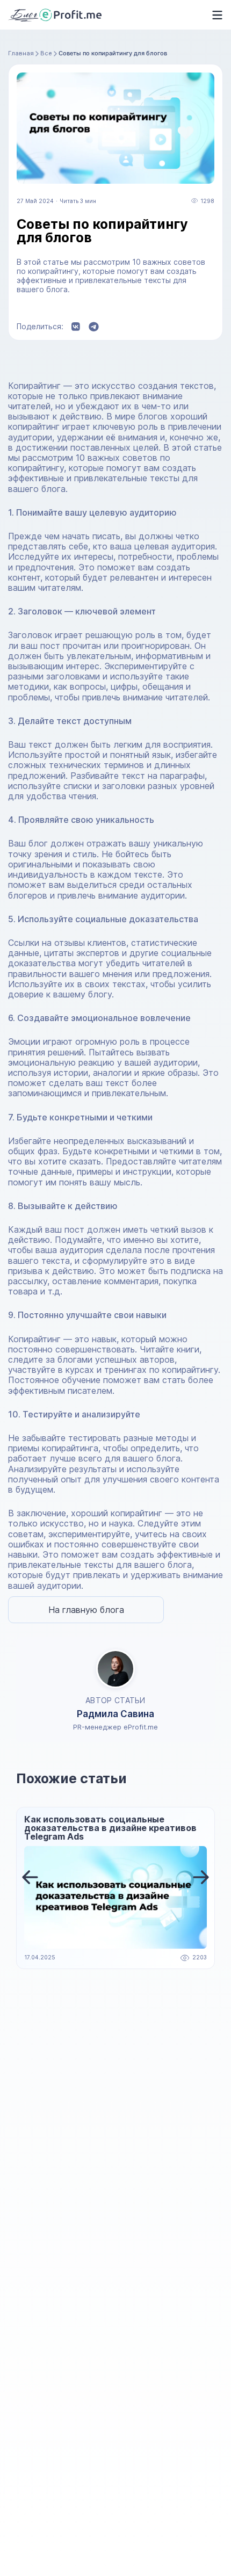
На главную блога (86, 1610)
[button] (30, 1877)
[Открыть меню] (214, 15)
